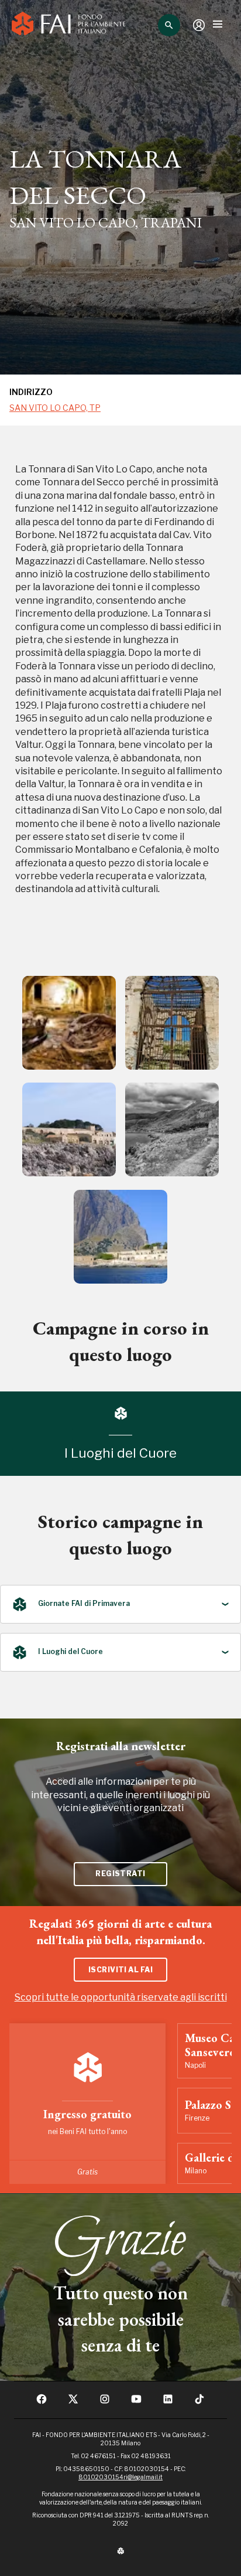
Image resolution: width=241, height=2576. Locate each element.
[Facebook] (42, 2403)
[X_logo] (73, 2403)
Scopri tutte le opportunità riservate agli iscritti (121, 1997)
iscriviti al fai (121, 1970)
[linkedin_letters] (168, 2403)
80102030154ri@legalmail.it (120, 2477)
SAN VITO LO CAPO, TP (55, 408)
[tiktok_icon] (199, 2403)
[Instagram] (105, 2403)
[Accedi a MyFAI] (199, 25)
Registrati (120, 1874)
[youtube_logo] (136, 2403)
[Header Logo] (68, 25)
